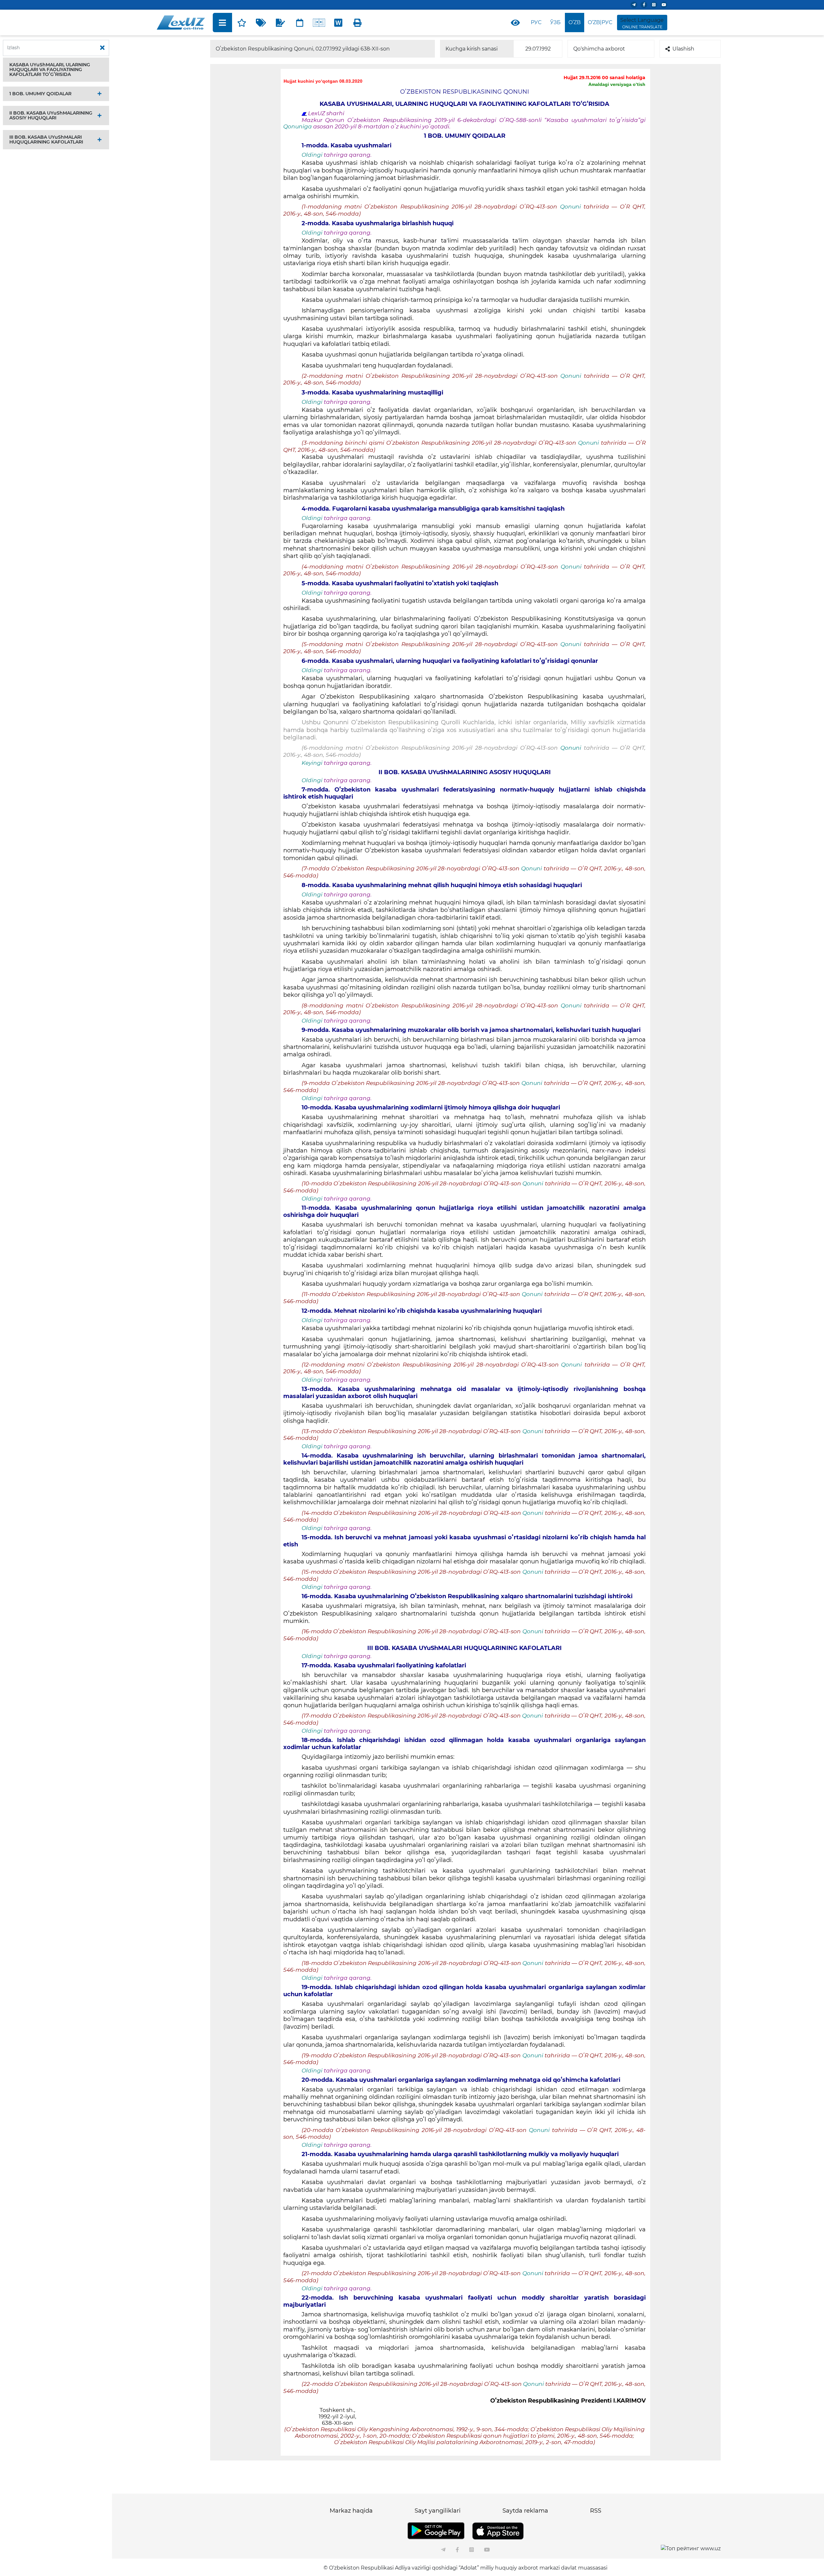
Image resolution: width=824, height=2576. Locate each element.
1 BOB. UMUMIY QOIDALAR (40, 94)
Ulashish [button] (683, 49)
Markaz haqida (351, 2511)
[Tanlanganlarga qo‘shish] (242, 23)
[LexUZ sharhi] (280, 23)
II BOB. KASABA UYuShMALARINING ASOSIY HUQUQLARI (51, 115)
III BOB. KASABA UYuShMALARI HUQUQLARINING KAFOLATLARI (46, 139)
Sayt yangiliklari (438, 2511)
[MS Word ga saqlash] (338, 23)
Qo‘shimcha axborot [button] (599, 49)
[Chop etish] (358, 23)
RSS (596, 2511)
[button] (56, 70)
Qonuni (572, 207)
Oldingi (312, 155)
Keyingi (312, 763)
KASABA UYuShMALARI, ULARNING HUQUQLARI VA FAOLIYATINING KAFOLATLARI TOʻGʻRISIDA (50, 69)
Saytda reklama (525, 2511)
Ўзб (555, 22)
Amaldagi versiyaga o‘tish (617, 84)
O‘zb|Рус (600, 22)
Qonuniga (298, 126)
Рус (536, 22)
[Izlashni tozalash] (102, 48)
